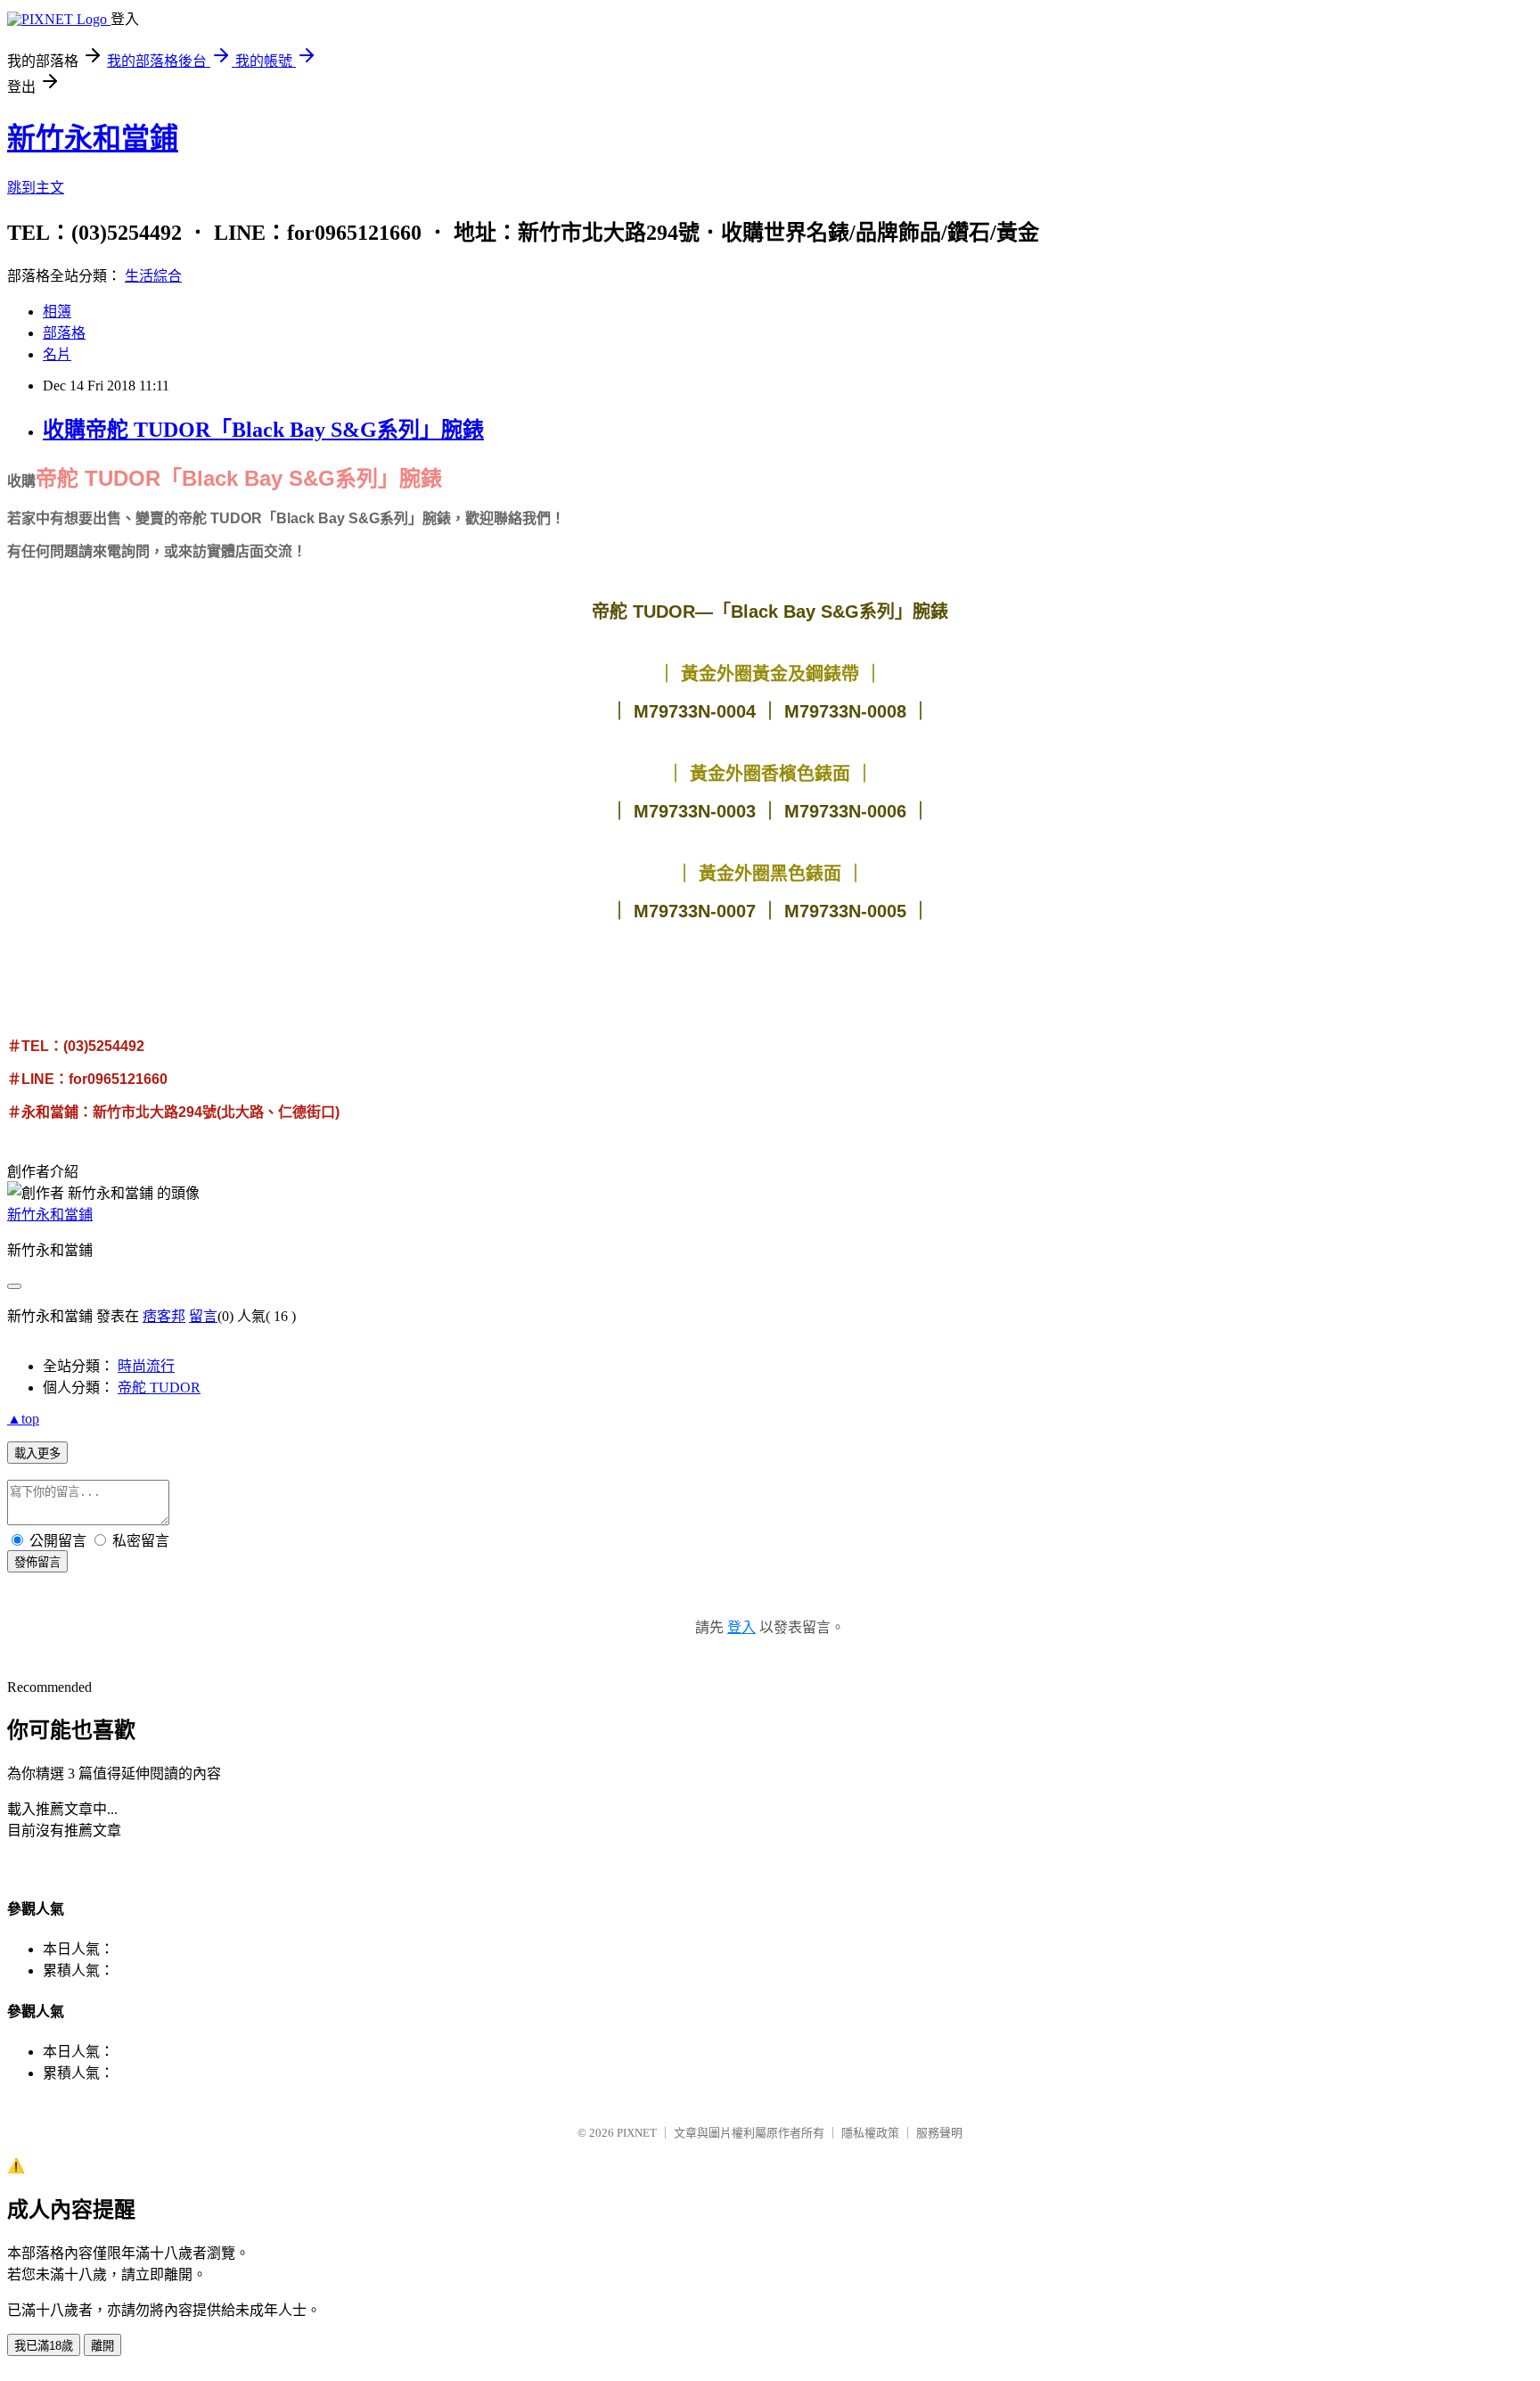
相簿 (57, 312)
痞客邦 (164, 1316)
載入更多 (37, 1453)
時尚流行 (146, 1366)
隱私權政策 (870, 2133)
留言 (203, 1316)
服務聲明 (939, 2133)
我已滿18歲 (44, 2346)
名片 (57, 354)
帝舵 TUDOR (159, 1388)
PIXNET (637, 2133)
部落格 (64, 333)
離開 (102, 2346)
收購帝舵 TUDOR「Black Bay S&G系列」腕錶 (263, 430)
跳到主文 (36, 188)
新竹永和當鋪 (93, 138)
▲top (23, 1419)
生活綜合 (153, 276)
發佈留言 (37, 1562)
